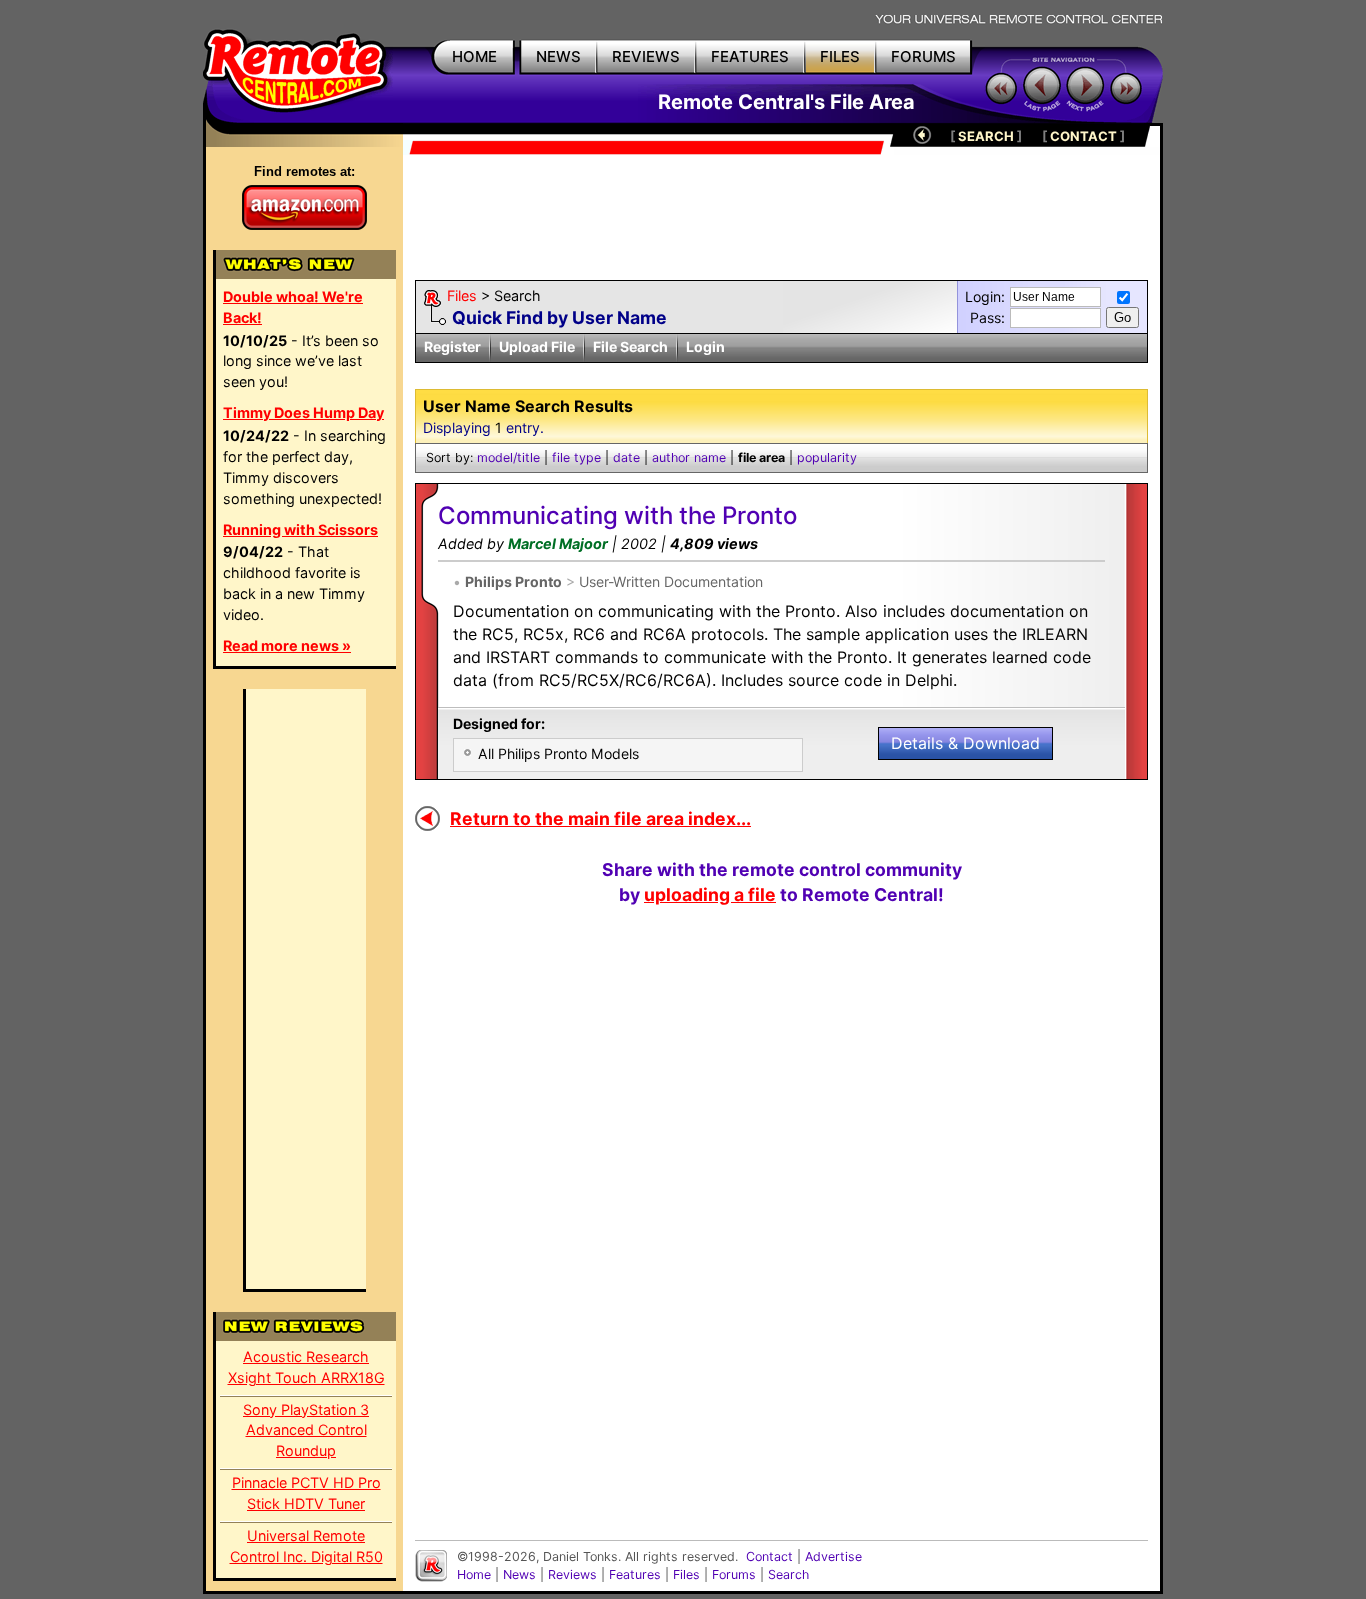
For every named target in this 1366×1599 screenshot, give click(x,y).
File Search (630, 346)
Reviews (572, 1574)
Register (452, 346)
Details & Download (965, 743)
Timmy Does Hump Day (303, 412)
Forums (734, 1574)
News (519, 1574)
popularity (827, 457)
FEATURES (750, 56)
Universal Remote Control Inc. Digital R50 (306, 1546)
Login (705, 346)
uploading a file (710, 894)
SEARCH (986, 136)
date (626, 457)
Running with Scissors (300, 529)
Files (462, 295)
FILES (840, 56)
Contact (769, 1556)
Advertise (833, 1556)
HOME (474, 56)
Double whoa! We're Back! (293, 307)
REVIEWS (646, 56)
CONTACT (1083, 136)
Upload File (537, 346)
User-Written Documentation (671, 581)
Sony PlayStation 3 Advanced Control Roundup (306, 1430)
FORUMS (923, 56)
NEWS (558, 56)
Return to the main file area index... (600, 818)
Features (635, 1574)
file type (576, 457)
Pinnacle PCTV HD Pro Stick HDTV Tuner (306, 1493)
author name (689, 457)
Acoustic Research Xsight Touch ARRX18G (306, 1367)
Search (788, 1574)
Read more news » (287, 645)
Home (474, 1574)
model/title (508, 457)
